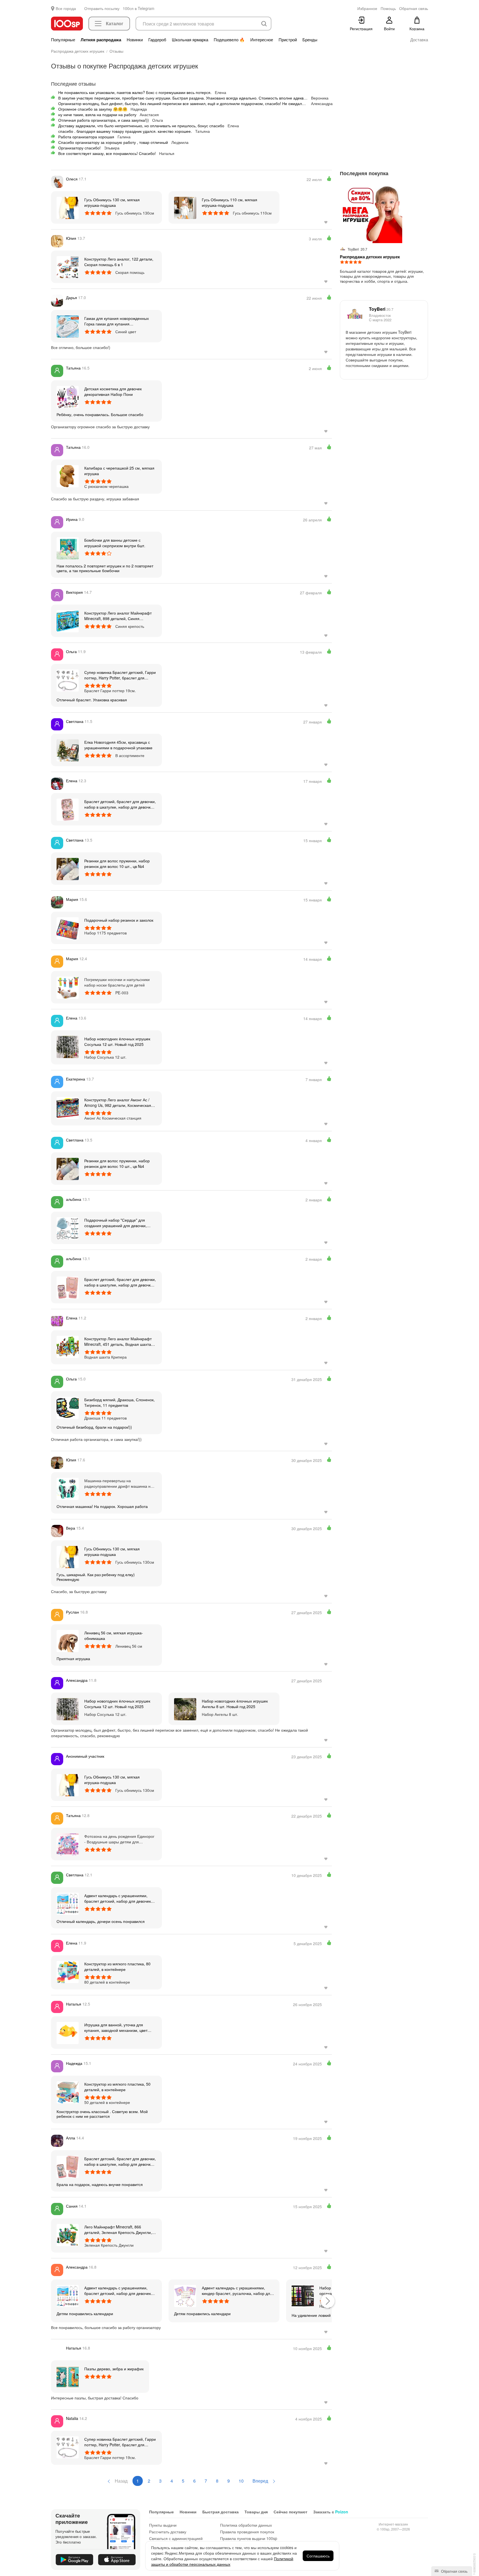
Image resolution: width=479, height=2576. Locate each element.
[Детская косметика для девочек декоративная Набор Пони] (68, 396)
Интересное (262, 40)
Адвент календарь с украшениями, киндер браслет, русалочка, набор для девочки (237, 2290)
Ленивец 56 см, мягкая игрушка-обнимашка (114, 1635)
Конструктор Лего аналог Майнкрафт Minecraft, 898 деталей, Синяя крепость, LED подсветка (118, 616)
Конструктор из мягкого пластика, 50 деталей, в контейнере (117, 2087)
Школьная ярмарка (190, 40)
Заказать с (331, 2512)
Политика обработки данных (246, 2525)
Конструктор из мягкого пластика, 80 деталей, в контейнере (117, 1966)
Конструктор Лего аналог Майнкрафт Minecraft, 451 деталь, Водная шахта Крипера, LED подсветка (118, 1341)
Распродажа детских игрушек (370, 257)
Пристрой (288, 40)
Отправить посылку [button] (102, 8)
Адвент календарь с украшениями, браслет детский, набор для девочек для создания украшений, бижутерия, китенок (119, 1898)
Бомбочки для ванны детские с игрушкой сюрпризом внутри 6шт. (115, 543)
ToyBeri (381, 309)
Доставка (419, 40)
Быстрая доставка (221, 2512)
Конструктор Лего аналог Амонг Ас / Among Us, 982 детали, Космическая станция (118, 1102)
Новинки (135, 40)
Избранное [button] (367, 8)
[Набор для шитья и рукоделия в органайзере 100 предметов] (303, 2295)
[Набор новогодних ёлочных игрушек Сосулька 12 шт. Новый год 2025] (68, 1046)
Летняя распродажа (101, 40)
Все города (66, 8)
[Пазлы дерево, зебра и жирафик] (68, 2376)
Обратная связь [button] (414, 8)
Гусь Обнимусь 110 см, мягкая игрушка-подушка (230, 202)
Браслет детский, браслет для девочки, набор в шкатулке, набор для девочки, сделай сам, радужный (120, 804)
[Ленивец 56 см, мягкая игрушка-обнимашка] (68, 1640)
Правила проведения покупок (247, 2532)
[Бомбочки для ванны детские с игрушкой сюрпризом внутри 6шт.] (68, 548)
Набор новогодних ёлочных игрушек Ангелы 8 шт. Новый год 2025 (235, 1704)
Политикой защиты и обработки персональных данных (222, 2561)
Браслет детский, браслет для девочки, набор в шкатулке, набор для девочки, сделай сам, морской (120, 2161)
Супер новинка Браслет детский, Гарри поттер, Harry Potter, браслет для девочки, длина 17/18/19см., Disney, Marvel (120, 675)
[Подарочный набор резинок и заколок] (68, 928)
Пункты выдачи (163, 2525)
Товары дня (256, 2512)
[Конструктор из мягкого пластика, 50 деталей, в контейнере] (68, 2092)
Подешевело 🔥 (229, 40)
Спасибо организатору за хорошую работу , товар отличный (113, 142)
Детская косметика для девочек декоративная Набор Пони (113, 391)
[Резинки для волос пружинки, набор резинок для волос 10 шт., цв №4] (68, 868)
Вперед (261, 2481)
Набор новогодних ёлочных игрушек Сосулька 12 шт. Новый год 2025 (117, 1041)
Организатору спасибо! (79, 148)
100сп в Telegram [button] (139, 8)
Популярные (63, 40)
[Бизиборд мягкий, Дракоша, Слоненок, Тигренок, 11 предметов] (68, 1407)
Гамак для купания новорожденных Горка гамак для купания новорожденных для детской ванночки (119, 321)
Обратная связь (454, 2571)
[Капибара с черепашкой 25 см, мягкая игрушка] (68, 476)
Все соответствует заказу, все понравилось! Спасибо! (107, 153)
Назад (121, 2481)
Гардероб (157, 40)
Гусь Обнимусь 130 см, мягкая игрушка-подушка (112, 202)
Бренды (310, 40)
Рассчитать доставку (168, 2532)
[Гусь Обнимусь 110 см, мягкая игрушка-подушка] (185, 207)
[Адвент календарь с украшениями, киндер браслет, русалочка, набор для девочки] (185, 2295)
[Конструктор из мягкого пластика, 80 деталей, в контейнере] (68, 1971)
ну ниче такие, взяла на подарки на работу (97, 114)
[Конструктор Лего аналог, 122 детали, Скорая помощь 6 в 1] (68, 267)
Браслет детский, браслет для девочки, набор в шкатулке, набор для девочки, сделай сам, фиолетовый (120, 1282)
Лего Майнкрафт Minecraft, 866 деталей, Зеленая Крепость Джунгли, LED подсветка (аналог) (118, 2230)
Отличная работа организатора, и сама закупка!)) (104, 120)
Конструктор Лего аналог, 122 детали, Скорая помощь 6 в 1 (119, 262)
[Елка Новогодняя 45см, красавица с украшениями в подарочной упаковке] (68, 750)
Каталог (115, 23)
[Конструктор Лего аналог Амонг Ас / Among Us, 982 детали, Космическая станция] (68, 1107)
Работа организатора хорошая (86, 137)
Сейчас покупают (291, 2512)
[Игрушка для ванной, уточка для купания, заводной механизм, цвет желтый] (68, 2032)
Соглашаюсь (318, 2556)
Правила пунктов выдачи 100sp (249, 2538)
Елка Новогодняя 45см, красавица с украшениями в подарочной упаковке (118, 745)
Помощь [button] (388, 8)
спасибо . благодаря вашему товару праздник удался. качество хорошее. (125, 131)
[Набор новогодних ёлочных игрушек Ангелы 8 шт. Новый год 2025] (185, 1709)
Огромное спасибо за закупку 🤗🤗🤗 (93, 109)
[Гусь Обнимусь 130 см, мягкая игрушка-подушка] (68, 207)
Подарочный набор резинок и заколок (119, 920)
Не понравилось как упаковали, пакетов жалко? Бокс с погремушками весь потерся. (135, 92)
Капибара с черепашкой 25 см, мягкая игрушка (119, 471)
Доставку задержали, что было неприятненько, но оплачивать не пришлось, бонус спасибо (141, 126)
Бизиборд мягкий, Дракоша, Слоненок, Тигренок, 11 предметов (119, 1402)
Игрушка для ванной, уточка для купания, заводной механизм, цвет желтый (116, 2027)
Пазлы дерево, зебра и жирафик (114, 2369)
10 (241, 2481)
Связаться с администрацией (176, 2538)
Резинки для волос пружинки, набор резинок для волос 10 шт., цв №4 (117, 863)
